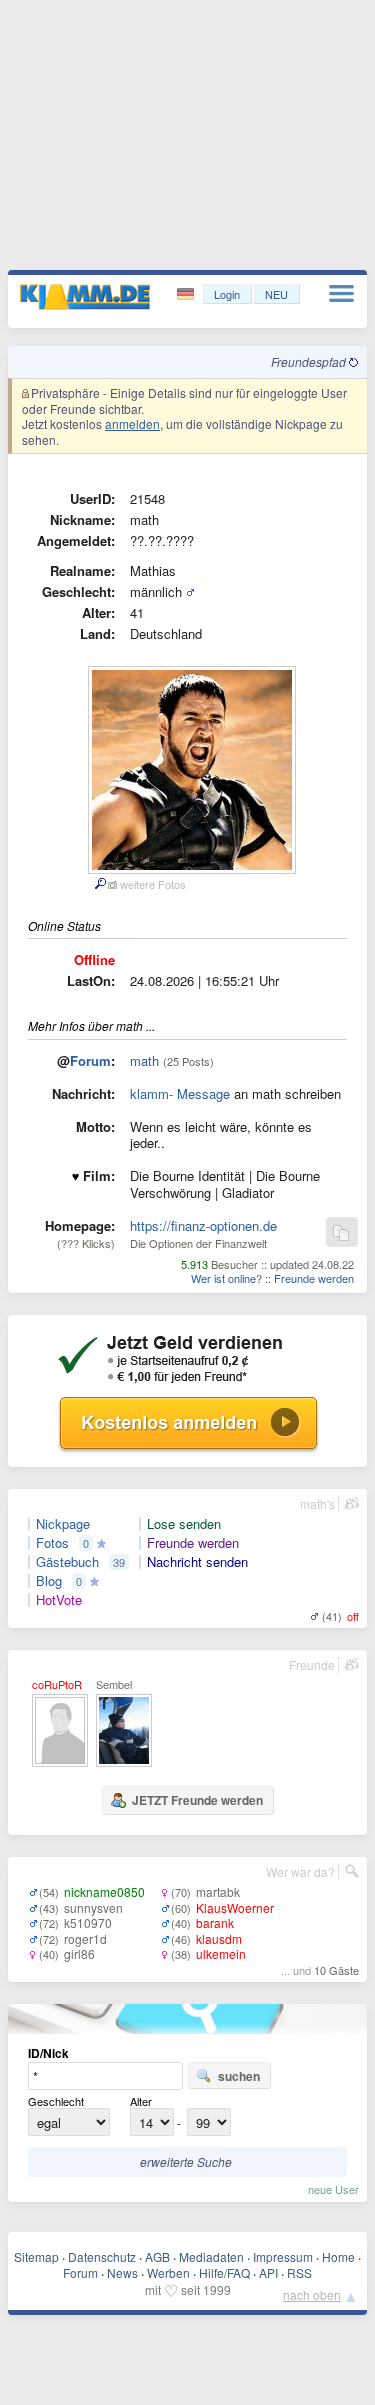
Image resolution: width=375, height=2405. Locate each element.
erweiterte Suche (186, 2161)
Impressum (283, 2256)
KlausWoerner (235, 1907)
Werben (168, 2272)
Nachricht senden (197, 1562)
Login (227, 294)
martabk (218, 1891)
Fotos (52, 1543)
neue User (333, 2189)
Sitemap (36, 2256)
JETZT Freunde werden (197, 1800)
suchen (239, 2076)
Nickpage (63, 1524)
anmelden (132, 423)
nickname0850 (104, 1891)
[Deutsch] (187, 294)
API (268, 2272)
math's (317, 1503)
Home (338, 2256)
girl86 (79, 1953)
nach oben (312, 2294)
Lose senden (184, 1524)
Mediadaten (211, 2256)
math (144, 1060)
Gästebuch (67, 1562)
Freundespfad (310, 361)
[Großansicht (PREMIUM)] (99, 884)
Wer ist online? (226, 1278)
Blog (49, 1581)
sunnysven (93, 1907)
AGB (157, 2256)
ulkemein (221, 1953)
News (122, 2272)
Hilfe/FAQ (224, 2272)
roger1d (85, 1938)
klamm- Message (180, 1093)
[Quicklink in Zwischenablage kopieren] (341, 1233)
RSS (299, 2272)
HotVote (59, 1600)
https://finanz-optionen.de (203, 1225)
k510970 (88, 1922)
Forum (90, 1060)
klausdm (219, 1938)
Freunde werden (314, 1278)
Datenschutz (102, 2256)
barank (215, 1922)
